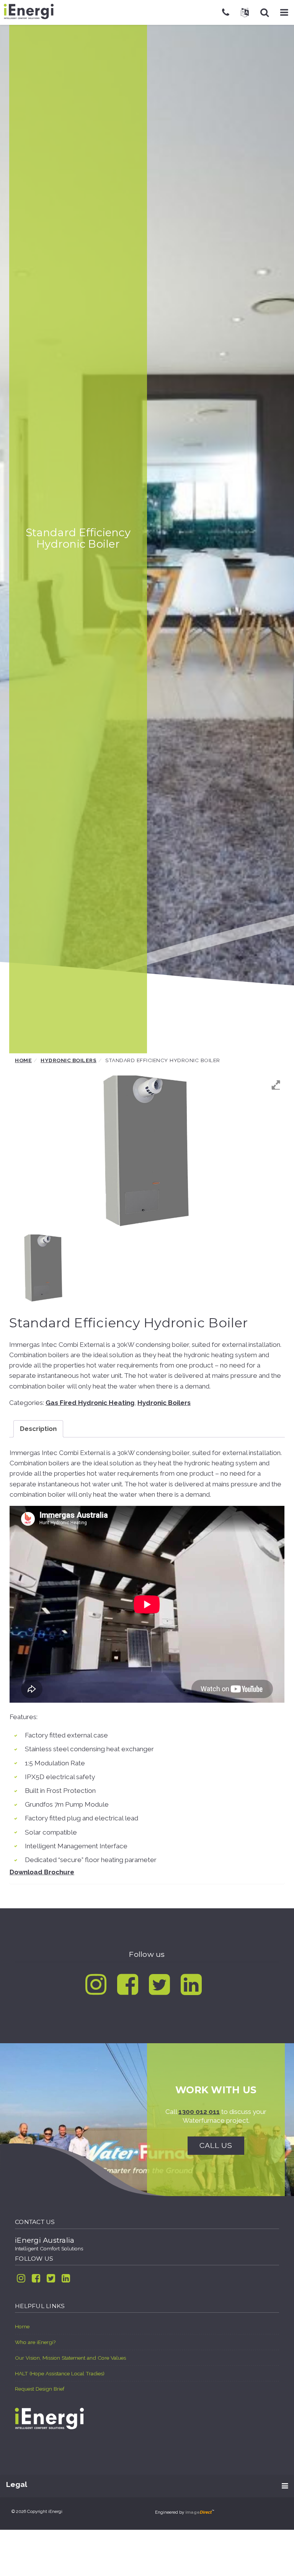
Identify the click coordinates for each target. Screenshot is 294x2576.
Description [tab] (38, 1429)
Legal (17, 2484)
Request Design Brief (40, 2389)
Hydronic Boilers (69, 1060)
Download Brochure (42, 1872)
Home (23, 1060)
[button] (284, 12)
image (198, 2512)
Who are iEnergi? (35, 2342)
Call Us (216, 2145)
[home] (49, 2419)
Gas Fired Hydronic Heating (90, 1403)
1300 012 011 (199, 2112)
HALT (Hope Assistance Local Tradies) (60, 2373)
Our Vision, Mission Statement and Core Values (70, 2358)
